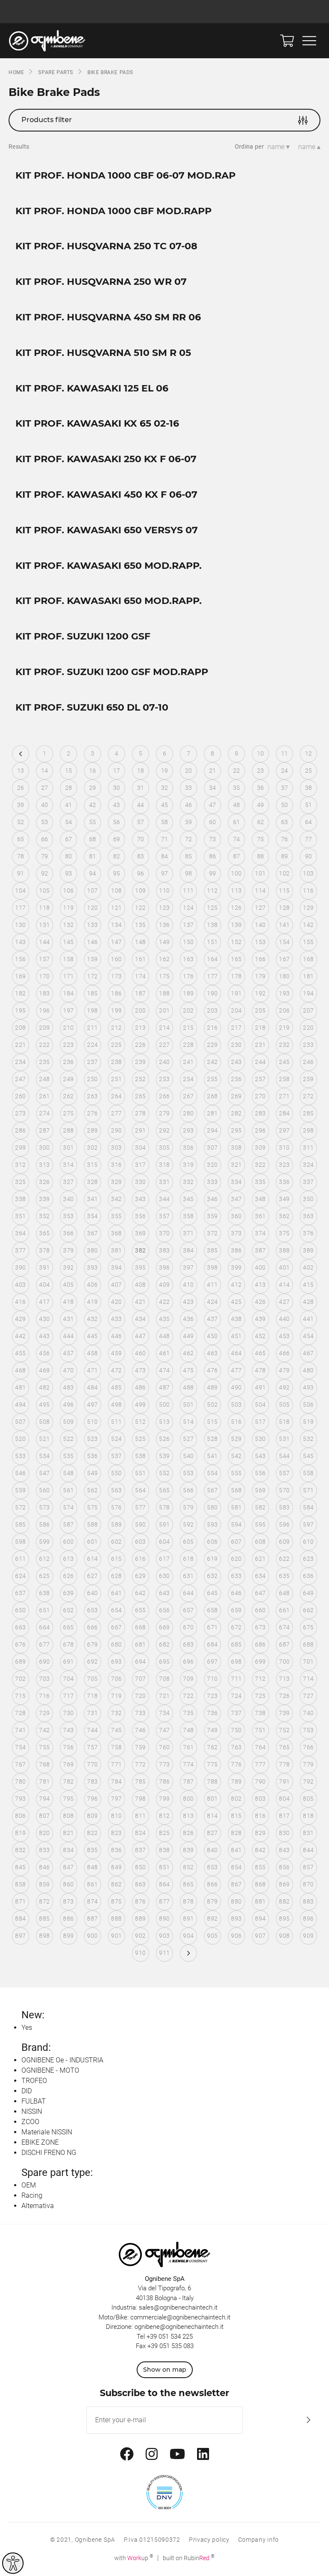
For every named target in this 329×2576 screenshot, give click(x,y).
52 (21, 822)
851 (164, 1867)
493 (308, 1387)
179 (260, 976)
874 (92, 1901)
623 (308, 1559)
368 (116, 1233)
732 (116, 1713)
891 (188, 1919)
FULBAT (34, 2101)
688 (308, 1644)
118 (44, 908)
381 (116, 1250)
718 (92, 1696)
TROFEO (34, 2081)
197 (68, 1010)
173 (116, 976)
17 (117, 771)
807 (44, 1816)
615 (116, 1559)
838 (164, 1850)
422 (164, 1302)
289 (92, 1130)
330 (140, 1182)
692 (92, 1662)
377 (20, 1250)
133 (92, 925)
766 (308, 1747)
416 (20, 1302)
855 (260, 1867)
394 (116, 1267)
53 (45, 822)
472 (116, 1370)
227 (164, 1045)
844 (308, 1850)
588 (92, 1524)
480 (308, 1370)
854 (236, 1867)
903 (164, 1936)
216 (212, 1028)
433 (116, 1319)
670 (188, 1627)
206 (284, 1010)
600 (68, 1542)
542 (236, 1456)
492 (284, 1387)
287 (44, 1130)
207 (308, 1010)
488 (188, 1387)
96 (141, 873)
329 (116, 1182)
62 (261, 822)
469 (44, 1370)
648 (284, 1593)
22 (237, 771)
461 (164, 1353)
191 (236, 993)
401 (284, 1267)
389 (308, 1250)
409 (164, 1285)
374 (260, 1233)
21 (213, 771)
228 (188, 1045)
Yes (27, 2028)
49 (261, 805)
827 (212, 1833)
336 (284, 1182)
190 (212, 993)
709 (188, 1679)
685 (236, 1644)
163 (188, 959)
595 (260, 1524)
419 (92, 1302)
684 (212, 1644)
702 (20, 1679)
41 (69, 805)
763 (236, 1747)
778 (284, 1764)
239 (140, 1062)
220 (308, 1028)
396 (164, 1267)
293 (188, 1130)
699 (260, 1662)
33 (189, 788)
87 (237, 856)
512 (140, 1422)
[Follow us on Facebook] (127, 2454)
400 (260, 1267)
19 (165, 771)
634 (260, 1576)
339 (44, 1199)
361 (260, 1216)
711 (236, 1679)
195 (20, 1010)
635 (284, 1576)
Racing (32, 2195)
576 (116, 1507)
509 (68, 1422)
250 (92, 1079)
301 (68, 1148)
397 (188, 1267)
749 (212, 1730)
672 (236, 1627)
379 (68, 1250)
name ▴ (309, 147)
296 (260, 1130)
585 (20, 1524)
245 (284, 1062)
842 (260, 1850)
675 (308, 1627)
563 (116, 1490)
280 (188, 1113)
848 (92, 1867)
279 (164, 1113)
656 (164, 1610)
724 (236, 1696)
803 (260, 1799)
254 (188, 1079)
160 (116, 959)
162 (164, 959)
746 (140, 1730)
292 (164, 1130)
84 (165, 856)
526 (164, 1439)
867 (236, 1884)
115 (284, 891)
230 (236, 1045)
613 (68, 1559)
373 (236, 1233)
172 (92, 976)
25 (309, 771)
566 (188, 1490)
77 (309, 839)
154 (284, 942)
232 (284, 1045)
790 (260, 1781)
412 (236, 1285)
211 (92, 1028)
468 (20, 1370)
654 (116, 1610)
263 (92, 1096)
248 (44, 1079)
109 (140, 891)
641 (116, 1593)
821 (68, 1833)
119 (68, 908)
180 (284, 976)
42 (93, 805)
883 (308, 1901)
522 (68, 1439)
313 (44, 1165)
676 (20, 1644)
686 (260, 1644)
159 (92, 959)
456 (44, 1353)
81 (93, 856)
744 (92, 1730)
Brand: (36, 2047)
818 (308, 1816)
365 (44, 1233)
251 (116, 1079)
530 (260, 1439)
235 (44, 1062)
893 (236, 1919)
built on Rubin (189, 2558)
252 (140, 1079)
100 (236, 873)
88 (261, 856)
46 (189, 805)
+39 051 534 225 (170, 2337)
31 (141, 788)
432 (92, 1319)
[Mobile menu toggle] (309, 41)
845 (20, 1867)
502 (212, 1405)
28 (69, 788)
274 (44, 1113)
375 (284, 1233)
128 (284, 908)
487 (164, 1387)
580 (212, 1507)
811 (140, 1816)
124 (188, 908)
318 (164, 1165)
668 (140, 1627)
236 (68, 1062)
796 (92, 1799)
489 (212, 1387)
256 (236, 1079)
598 (20, 1542)
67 (69, 839)
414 (284, 1285)
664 (44, 1627)
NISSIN (32, 2111)
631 (188, 1576)
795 (68, 1799)
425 (236, 1302)
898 (44, 1936)
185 (92, 993)
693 (116, 1662)
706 (116, 1679)
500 (164, 1405)
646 (236, 1593)
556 (260, 1473)
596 (284, 1524)
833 (44, 1850)
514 (188, 1422)
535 (68, 1456)
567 (212, 1490)
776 (236, 1764)
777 (260, 1764)
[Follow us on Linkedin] (203, 2454)
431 (68, 1319)
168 (308, 959)
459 (116, 1353)
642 (140, 1593)
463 (212, 1353)
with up (134, 2558)
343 (140, 1199)
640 (92, 1593)
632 (212, 1576)
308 (236, 1148)
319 (188, 1165)
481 (20, 1387)
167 (284, 959)
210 (68, 1028)
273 (20, 1113)
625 (44, 1576)
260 (20, 1096)
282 (236, 1113)
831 (308, 1833)
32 (165, 788)
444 (68, 1336)
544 (284, 1456)
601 (92, 1542)
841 (236, 1850)
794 (44, 1799)
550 (116, 1473)
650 (20, 1610)
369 (140, 1233)
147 (116, 942)
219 (284, 1028)
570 (284, 1490)
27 (45, 788)
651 (44, 1610)
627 (92, 1576)
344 (164, 1199)
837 (140, 1850)
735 (188, 1713)
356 (140, 1216)
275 (68, 1113)
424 (212, 1302)
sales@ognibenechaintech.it (178, 2307)
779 (308, 1764)
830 (284, 1833)
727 (308, 1696)
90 (309, 856)
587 (68, 1524)
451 (236, 1336)
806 (20, 1816)
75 (261, 839)
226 (140, 1045)
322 (260, 1165)
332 (188, 1182)
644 (188, 1593)
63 (285, 822)
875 (116, 1901)
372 (212, 1233)
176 (188, 976)
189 (188, 993)
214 (164, 1028)
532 (308, 1439)
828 (236, 1833)
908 (284, 1936)
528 (212, 1439)
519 (308, 1422)
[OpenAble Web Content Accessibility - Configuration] (13, 2563)
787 (188, 1781)
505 (284, 1405)
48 (237, 805)
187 (140, 993)
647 (260, 1593)
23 (261, 771)
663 (20, 1627)
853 (212, 1867)
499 (140, 1405)
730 (68, 1713)
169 (20, 976)
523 (92, 1439)
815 (236, 1816)
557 (284, 1473)
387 (260, 1250)
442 (20, 1336)
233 (308, 1045)
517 (260, 1422)
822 (92, 1833)
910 (140, 1953)
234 (20, 1062)
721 (164, 1696)
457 (68, 1353)
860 (68, 1884)
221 (20, 1045)
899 (68, 1936)
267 (188, 1096)
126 (236, 908)
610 (308, 1542)
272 (308, 1096)
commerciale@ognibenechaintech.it (180, 2317)
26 (21, 788)
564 (140, 1490)
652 (68, 1610)
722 (188, 1696)
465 (260, 1353)
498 (116, 1405)
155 (308, 942)
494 (20, 1405)
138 (212, 925)
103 (308, 873)
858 (20, 1884)
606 (212, 1542)
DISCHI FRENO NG (49, 2153)
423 (188, 1302)
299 (20, 1148)
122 (140, 908)
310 (284, 1148)
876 (140, 1901)
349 (284, 1199)
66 (45, 839)
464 (236, 1353)
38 (309, 788)
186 (116, 993)
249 (68, 1079)
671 (212, 1627)
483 (68, 1387)
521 (44, 1439)
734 (164, 1713)
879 (212, 1901)
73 (213, 839)
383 (164, 1250)
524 (116, 1439)
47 (213, 805)
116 (308, 891)
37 (285, 788)
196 (44, 1010)
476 (212, 1370)
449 (188, 1336)
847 (68, 1867)
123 (164, 908)
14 (45, 771)
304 (140, 1148)
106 (68, 891)
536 (92, 1456)
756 (68, 1747)
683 (188, 1644)
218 (260, 1028)
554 (212, 1473)
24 (285, 771)
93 (69, 873)
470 (68, 1370)
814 (212, 1816)
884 (20, 1919)
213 (140, 1028)
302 (92, 1148)
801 (212, 1799)
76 (285, 839)
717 (68, 1696)
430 (44, 1319)
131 (44, 925)
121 (116, 908)
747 (164, 1730)
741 (20, 1730)
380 (92, 1250)
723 (212, 1696)
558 (308, 1473)
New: (33, 2015)
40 (45, 805)
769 (68, 1764)
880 (236, 1901)
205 (260, 1010)
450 (212, 1336)
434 (140, 1319)
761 (188, 1747)
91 (21, 873)
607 (236, 1542)
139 (236, 925)
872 (44, 1901)
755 (44, 1747)
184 (68, 993)
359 (212, 1216)
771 (116, 1764)
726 (284, 1696)
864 (164, 1884)
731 (92, 1713)
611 (20, 1559)
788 (212, 1781)
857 (308, 1867)
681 (140, 1644)
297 (284, 1130)
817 (284, 1816)
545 (308, 1456)
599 (44, 1542)
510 (92, 1422)
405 (68, 1285)
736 (212, 1713)
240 (164, 1062)
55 (93, 822)
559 (20, 1490)
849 (116, 1867)
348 (260, 1199)
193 (284, 993)
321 (236, 1165)
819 (20, 1833)
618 (188, 1559)
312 (20, 1165)
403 (20, 1285)
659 (236, 1610)
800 (188, 1799)
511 (116, 1422)
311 (308, 1148)
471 (92, 1370)
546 (20, 1473)
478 (260, 1370)
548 (68, 1473)
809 (92, 1816)
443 (44, 1336)
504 (260, 1405)
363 (308, 1216)
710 (212, 1679)
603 (140, 1542)
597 (308, 1524)
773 (164, 1764)
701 (308, 1662)
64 (309, 822)
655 (140, 1610)
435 (164, 1319)
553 (188, 1473)
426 (260, 1302)
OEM (29, 2185)
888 (116, 1919)
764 (260, 1747)
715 (20, 1696)
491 (260, 1387)
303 (116, 1148)
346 (212, 1199)
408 (140, 1285)
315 (92, 1165)
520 (20, 1439)
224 (92, 1045)
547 (44, 1473)
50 (285, 805)
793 (20, 1799)
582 (260, 1507)
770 (92, 1764)
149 (164, 942)
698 (236, 1662)
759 (140, 1747)
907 (260, 1936)
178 (236, 976)
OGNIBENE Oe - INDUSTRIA (62, 2060)
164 (212, 959)
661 (284, 1610)
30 (117, 788)
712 (260, 1679)
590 (140, 1524)
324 (308, 1165)
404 (44, 1285)
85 (189, 856)
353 (68, 1216)
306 (188, 1148)
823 (116, 1833)
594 (236, 1524)
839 (188, 1850)
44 (141, 805)
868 (260, 1884)
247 (20, 1079)
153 (260, 942)
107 (92, 891)
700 (284, 1662)
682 (164, 1644)
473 (140, 1370)
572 (20, 1507)
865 (188, 1884)
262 (68, 1096)
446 (116, 1336)
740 (308, 1713)
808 (68, 1816)
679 (92, 1644)
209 (44, 1028)
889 (140, 1919)
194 (308, 993)
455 (20, 1353)
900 (92, 1936)
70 (141, 839)
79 (45, 856)
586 (44, 1524)
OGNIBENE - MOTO (50, 2070)
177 (212, 976)
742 (44, 1730)
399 (236, 1267)
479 (284, 1370)
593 (212, 1524)
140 (260, 925)
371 (188, 1233)
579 (188, 1507)
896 (308, 1919)
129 (308, 908)
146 (92, 942)
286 (20, 1130)
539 (164, 1456)
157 (44, 959)
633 (236, 1576)
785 (140, 1781)
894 (260, 1919)
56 (117, 822)
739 (284, 1713)
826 (188, 1833)
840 (212, 1850)
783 (92, 1781)
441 (308, 1319)
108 (116, 891)
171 (68, 976)
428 (308, 1302)
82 (117, 856)
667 (116, 1627)
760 (164, 1747)
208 (20, 1028)
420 (116, 1302)
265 (140, 1096)
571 (308, 1490)
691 (68, 1662)
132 (68, 925)
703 (44, 1679)
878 (188, 1901)
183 (44, 993)
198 (92, 1010)
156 (20, 959)
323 (284, 1165)
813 (188, 1816)
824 (140, 1833)
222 (44, 1045)
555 (236, 1473)
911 (164, 1953)
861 (92, 1884)
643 (164, 1593)
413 (260, 1285)
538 (140, 1456)
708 (164, 1679)
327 (68, 1182)
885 (44, 1919)
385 (212, 1250)
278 (140, 1113)
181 (308, 976)
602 (116, 1542)
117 (20, 908)
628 (116, 1576)
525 (140, 1439)
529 (236, 1439)
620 (236, 1559)
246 (308, 1062)
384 (188, 1250)
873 (68, 1901)
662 (308, 1610)
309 (260, 1148)
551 (140, 1473)
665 (68, 1627)
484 (92, 1387)
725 (260, 1696)
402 (308, 1267)
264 (116, 1096)
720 (140, 1696)
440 (284, 1319)
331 (164, 1182)
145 (68, 942)
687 (284, 1644)
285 (308, 1113)
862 (116, 1884)
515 (212, 1422)
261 (44, 1096)
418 (68, 1302)
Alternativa (38, 2206)
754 (20, 1747)
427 (284, 1302)
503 (236, 1405)
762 (212, 1747)
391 (44, 1267)
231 (260, 1045)
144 (44, 942)
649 (308, 1593)
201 (164, 1010)
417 (44, 1302)
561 (68, 1490)
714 (308, 1679)
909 (308, 1936)
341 (92, 1199)
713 (284, 1679)
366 (68, 1233)
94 (93, 873)
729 (44, 1713)
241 (188, 1062)
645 (212, 1593)
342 (116, 1199)
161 (140, 959)
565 (164, 1490)
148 (140, 942)
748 (188, 1730)
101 (260, 873)
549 (92, 1473)
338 (20, 1199)
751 (260, 1730)
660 (260, 1610)
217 (236, 1028)
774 (188, 1764)
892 (212, 1919)
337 (308, 1182)
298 (308, 1130)
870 (308, 1884)
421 (140, 1302)
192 (260, 993)
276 (92, 1113)
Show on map (165, 2370)
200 (140, 1010)
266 (164, 1096)
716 (44, 1696)
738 (260, 1713)
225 (116, 1045)
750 (236, 1730)
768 (44, 1764)
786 (164, 1781)
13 (21, 771)
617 (164, 1559)
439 (260, 1319)
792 (308, 1781)
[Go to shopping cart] (287, 41)
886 (68, 1919)
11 (285, 753)
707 (140, 1679)
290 (116, 1130)
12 (309, 753)
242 (212, 1062)
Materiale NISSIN (47, 2132)
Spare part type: (57, 2173)
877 (164, 1901)
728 (20, 1713)
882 (284, 1901)
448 (164, 1336)
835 (92, 1850)
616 (140, 1559)
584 (308, 1507)
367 (92, 1233)
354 (92, 1216)
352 (44, 1216)
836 (116, 1850)
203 (212, 1010)
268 (212, 1096)
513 (164, 1422)
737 (236, 1713)
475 (188, 1370)
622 (284, 1559)
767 (20, 1764)
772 (140, 1764)
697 (212, 1662)
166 (260, 959)
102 (284, 873)
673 (260, 1627)
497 (92, 1405)
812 (164, 1816)
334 (236, 1182)
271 (284, 1096)
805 (308, 1799)
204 (236, 1010)
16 (93, 771)
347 (236, 1199)
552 (164, 1473)
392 (68, 1267)
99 (213, 873)
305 (164, 1148)
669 (164, 1627)
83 (141, 856)
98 (189, 873)
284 (284, 1113)
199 (116, 1010)
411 (212, 1285)
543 (260, 1456)
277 (116, 1113)
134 (116, 925)
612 (44, 1559)
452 (260, 1336)
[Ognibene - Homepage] (47, 41)
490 (236, 1387)
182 (20, 993)
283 (260, 1113)
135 (140, 925)
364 (20, 1233)
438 (236, 1319)
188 (164, 993)
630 (164, 1576)
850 (140, 1867)
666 (92, 1627)
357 (164, 1216)
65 (21, 839)
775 (212, 1764)
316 (116, 1165)
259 (308, 1079)
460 (140, 1353)
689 (20, 1662)
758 (116, 1747)
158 (68, 959)
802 (236, 1799)
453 (284, 1336)
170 (44, 976)
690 (44, 1662)
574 (68, 1507)
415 (308, 1285)
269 (236, 1096)
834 (68, 1850)
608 (260, 1542)
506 (308, 1405)
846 (44, 1867)
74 (237, 839)
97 (165, 873)
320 (212, 1165)
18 (141, 771)
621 (260, 1559)
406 (92, 1285)
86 (213, 856)
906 (236, 1936)
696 (188, 1662)
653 (92, 1610)
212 (116, 1028)
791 (284, 1781)
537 (116, 1456)
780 (20, 1781)
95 (117, 873)
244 (260, 1062)
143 (20, 942)
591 (164, 1524)
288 (68, 1130)
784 (116, 1781)
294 (212, 1130)
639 (68, 1593)
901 (116, 1936)
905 (212, 1936)
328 (92, 1182)
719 (116, 1696)
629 (140, 1576)
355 (116, 1216)
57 (141, 822)
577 (140, 1507)
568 (236, 1490)
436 (188, 1319)
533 (20, 1456)
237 (92, 1062)
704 (68, 1679)
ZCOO (30, 2122)
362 (284, 1216)
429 (20, 1319)
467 (308, 1353)
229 (212, 1045)
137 (188, 925)
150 (188, 942)
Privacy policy (209, 2540)
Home (16, 72)
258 (284, 1079)
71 (165, 839)
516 (236, 1422)
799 (164, 1799)
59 (189, 822)
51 (309, 805)
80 (69, 856)
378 (44, 1250)
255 (212, 1079)
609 (284, 1542)
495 (44, 1405)
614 (92, 1559)
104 (20, 891)
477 (236, 1370)
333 (212, 1182)
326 (44, 1182)
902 (140, 1936)
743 (68, 1730)
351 (20, 1216)
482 (44, 1387)
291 (140, 1130)
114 (260, 891)
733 (140, 1713)
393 (92, 1267)
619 (212, 1559)
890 (164, 1919)
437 (212, 1319)
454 (308, 1336)
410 (188, 1285)
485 (116, 1387)
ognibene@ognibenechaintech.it (179, 2327)
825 (164, 1833)
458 (92, 1353)
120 (92, 908)
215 (188, 1028)
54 (69, 822)
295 (236, 1130)
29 (93, 788)
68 (93, 839)
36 (261, 788)
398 (212, 1267)
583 (284, 1507)
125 (212, 908)
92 (45, 873)
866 (212, 1884)
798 (140, 1799)
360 (236, 1216)
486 (140, 1387)
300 (44, 1148)
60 (213, 822)
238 (116, 1062)
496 (68, 1405)
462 (188, 1353)
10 (261, 753)
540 (188, 1456)
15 (69, 771)
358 (188, 1216)
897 (20, 1936)
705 (92, 1679)
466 (284, 1353)
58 (165, 822)
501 (188, 1405)
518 (284, 1422)
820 (44, 1833)
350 (308, 1199)
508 (44, 1422)
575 (92, 1507)
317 (140, 1165)
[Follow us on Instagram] (152, 2454)
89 (285, 856)
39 (21, 805)
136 (164, 925)
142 (308, 925)
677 (44, 1644)
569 (260, 1490)
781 (44, 1781)
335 (260, 1182)
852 (188, 1867)
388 (284, 1250)
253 (164, 1079)
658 (212, 1610)
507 (20, 1422)
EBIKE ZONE (40, 2142)
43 (117, 805)
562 (92, 1490)
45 (165, 805)
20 (189, 771)
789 (236, 1781)
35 (237, 788)
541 (212, 1456)
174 (140, 976)
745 (116, 1730)
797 (116, 1799)
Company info (259, 2540)
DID (27, 2091)
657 (188, 1610)
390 (20, 1267)
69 (117, 839)
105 (44, 891)
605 (188, 1542)
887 (92, 1919)
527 (188, 1439)
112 (212, 891)
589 (116, 1524)
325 (20, 1182)
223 (68, 1045)
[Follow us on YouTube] (177, 2454)
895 (284, 1919)
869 (284, 1884)
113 (236, 891)
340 (68, 1199)
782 (68, 1781)
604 (164, 1542)
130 (20, 925)
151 (212, 942)
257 (260, 1079)
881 (260, 1901)
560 (44, 1490)
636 (308, 1576)
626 (68, 1576)
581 (236, 1507)
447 (140, 1336)
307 (212, 1148)
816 (260, 1816)
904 (188, 1936)
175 (164, 976)
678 (68, 1644)
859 (44, 1884)
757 (92, 1747)
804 (284, 1799)
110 (164, 891)
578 (164, 1507)
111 (188, 891)
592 (188, 1524)
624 (20, 1576)
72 (189, 839)
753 (308, 1730)
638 (44, 1593)
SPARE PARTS (56, 72)
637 (20, 1593)
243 (236, 1062)
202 (188, 1010)
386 (236, 1250)
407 (116, 1285)
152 (236, 942)
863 (140, 1884)
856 (284, 1867)
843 (284, 1850)
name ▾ (278, 147)
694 (140, 1662)
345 (188, 1199)
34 (213, 788)
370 (164, 1233)
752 (284, 1730)
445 (92, 1336)
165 (236, 959)
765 (284, 1747)
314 (68, 1165)
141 (284, 925)
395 (140, 1267)
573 (44, 1507)
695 (164, 1662)
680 (116, 1644)
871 (20, 1901)
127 (260, 908)
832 (20, 1850)
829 (260, 1833)
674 (284, 1627)
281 (212, 1113)
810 (116, 1816)
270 (260, 1096)
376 (308, 1233)
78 (21, 856)
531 (284, 1439)
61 (237, 822)
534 (44, 1456)
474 (164, 1370)
